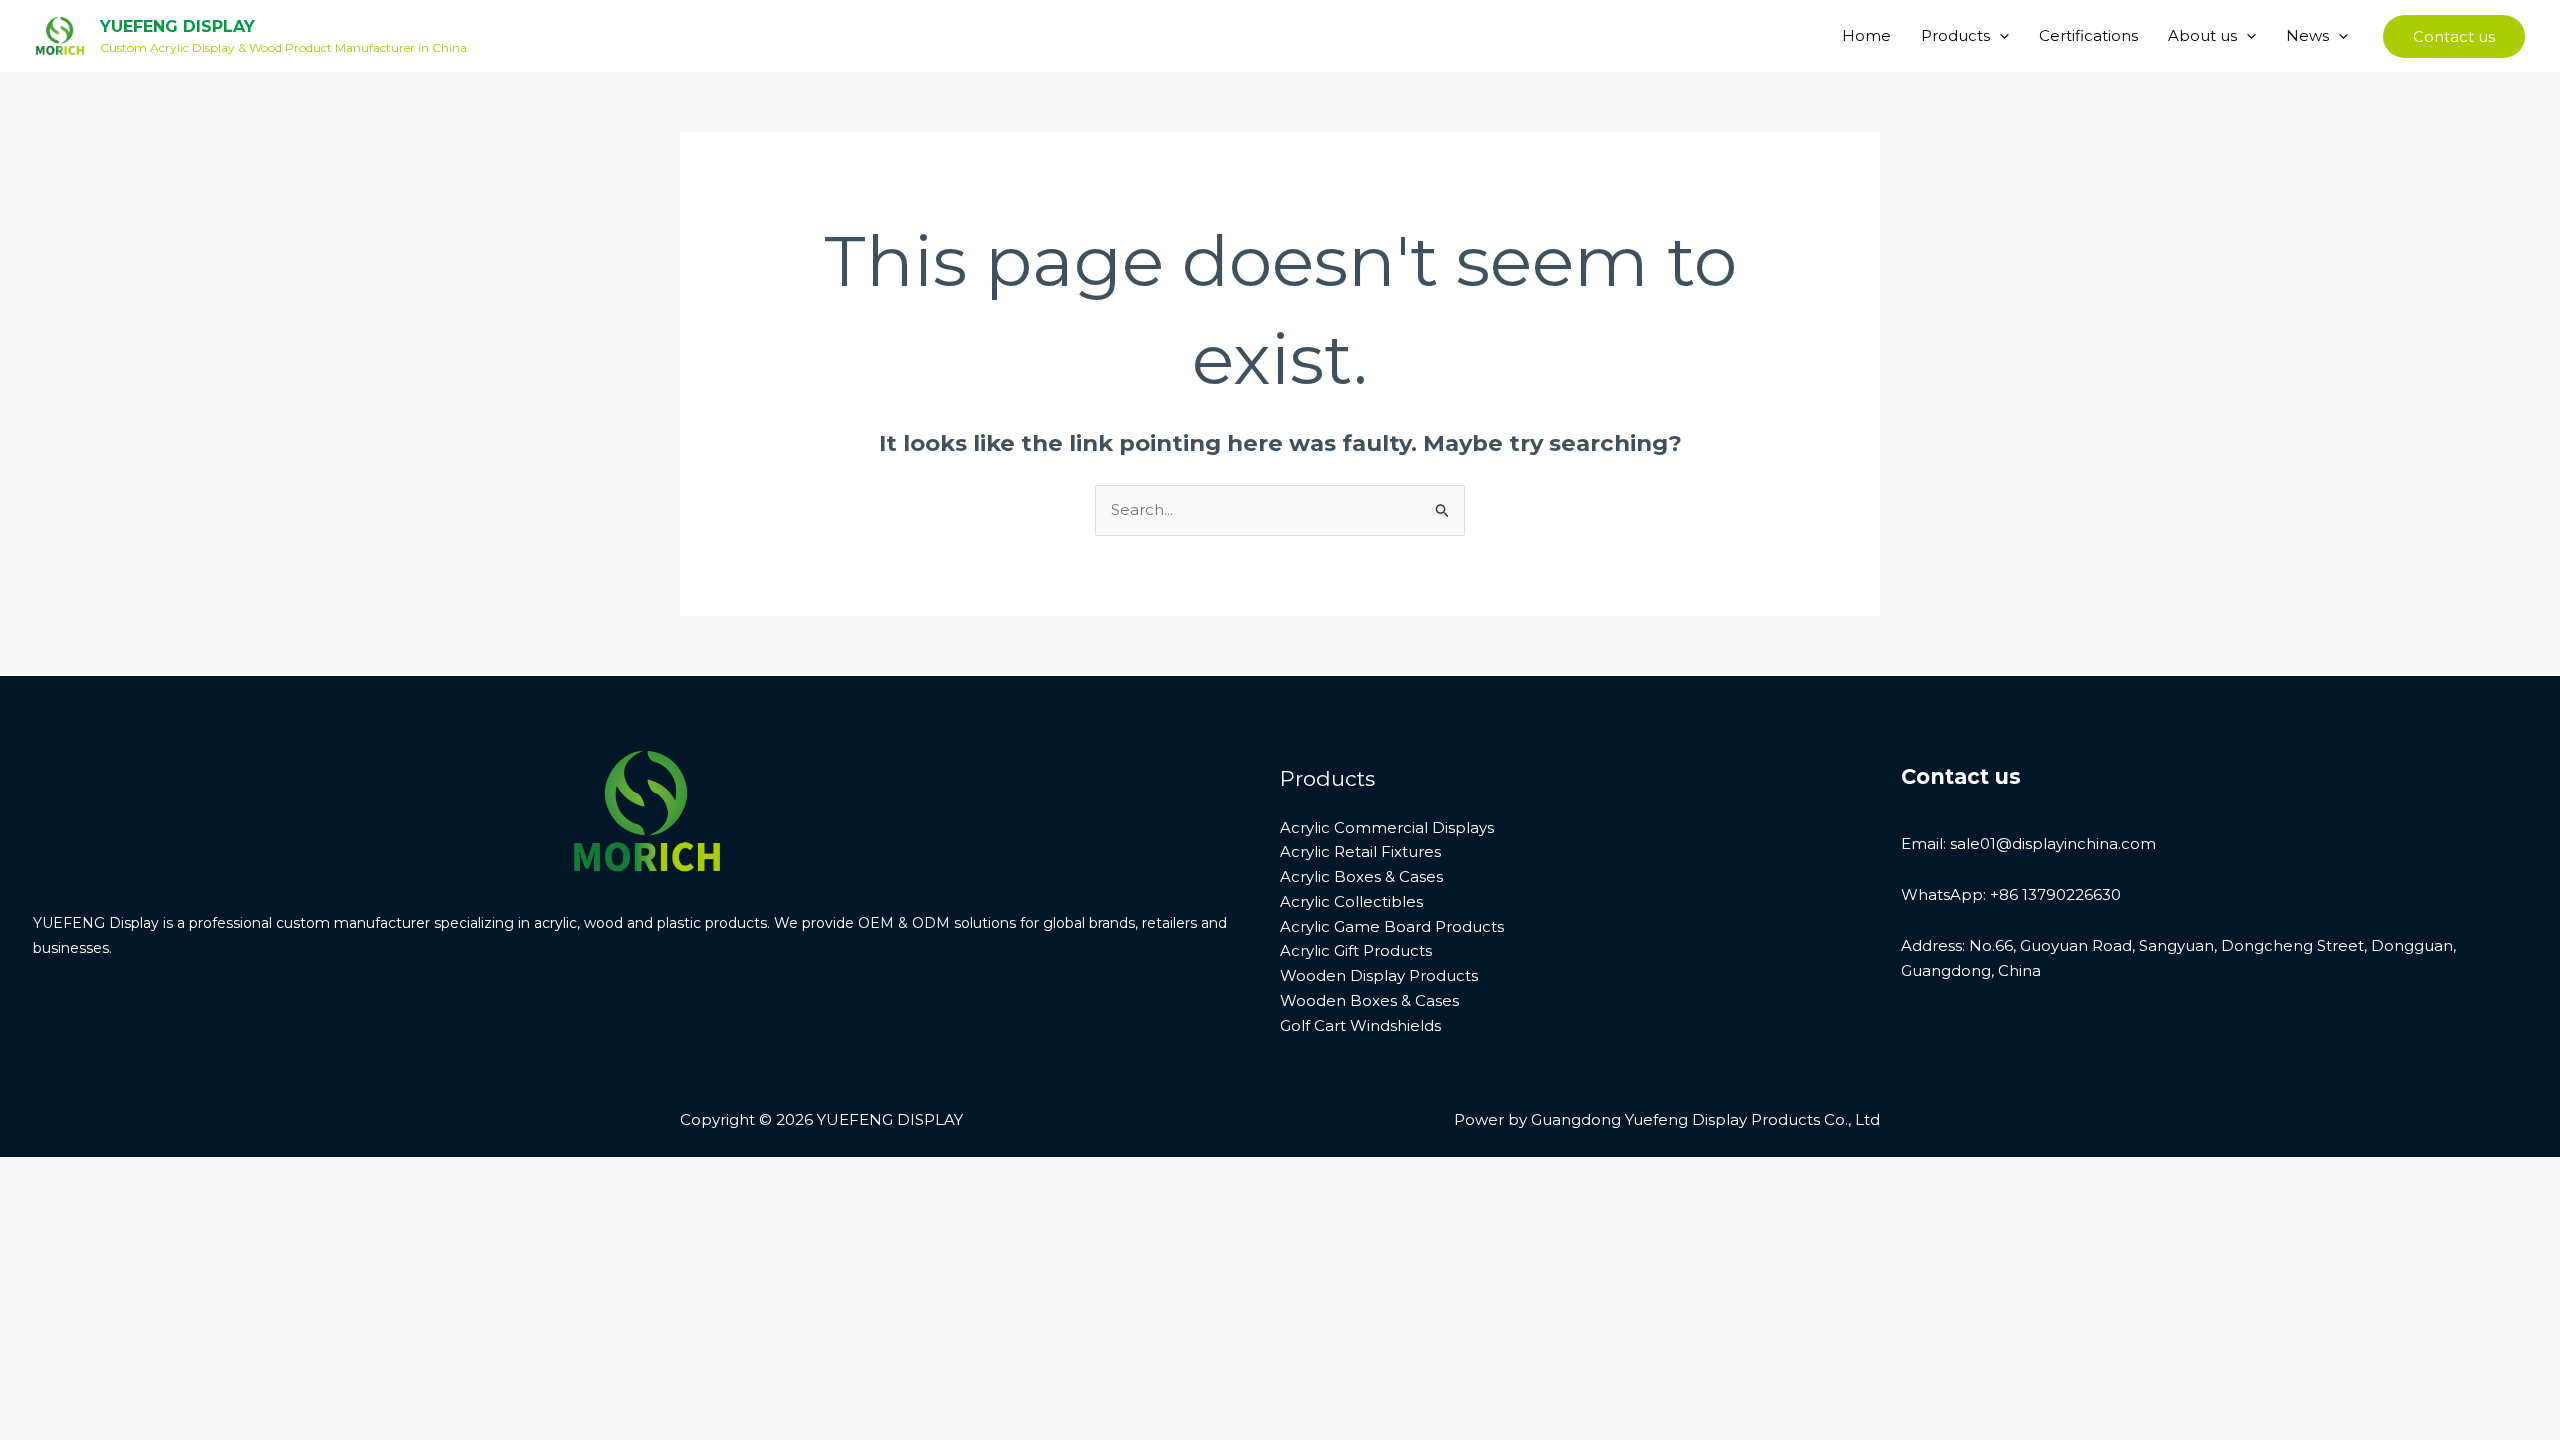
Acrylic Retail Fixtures (1360, 851)
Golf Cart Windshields (1360, 1025)
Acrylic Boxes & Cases (1361, 876)
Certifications (2088, 35)
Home (1866, 35)
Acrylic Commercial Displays (1387, 827)
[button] (1999, 36)
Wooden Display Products (1379, 975)
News (2307, 35)
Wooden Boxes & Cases (1369, 1000)
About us (2202, 35)
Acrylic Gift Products (1356, 950)
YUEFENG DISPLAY (177, 26)
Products (1955, 35)
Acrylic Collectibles (1351, 901)
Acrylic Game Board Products (1392, 926)
